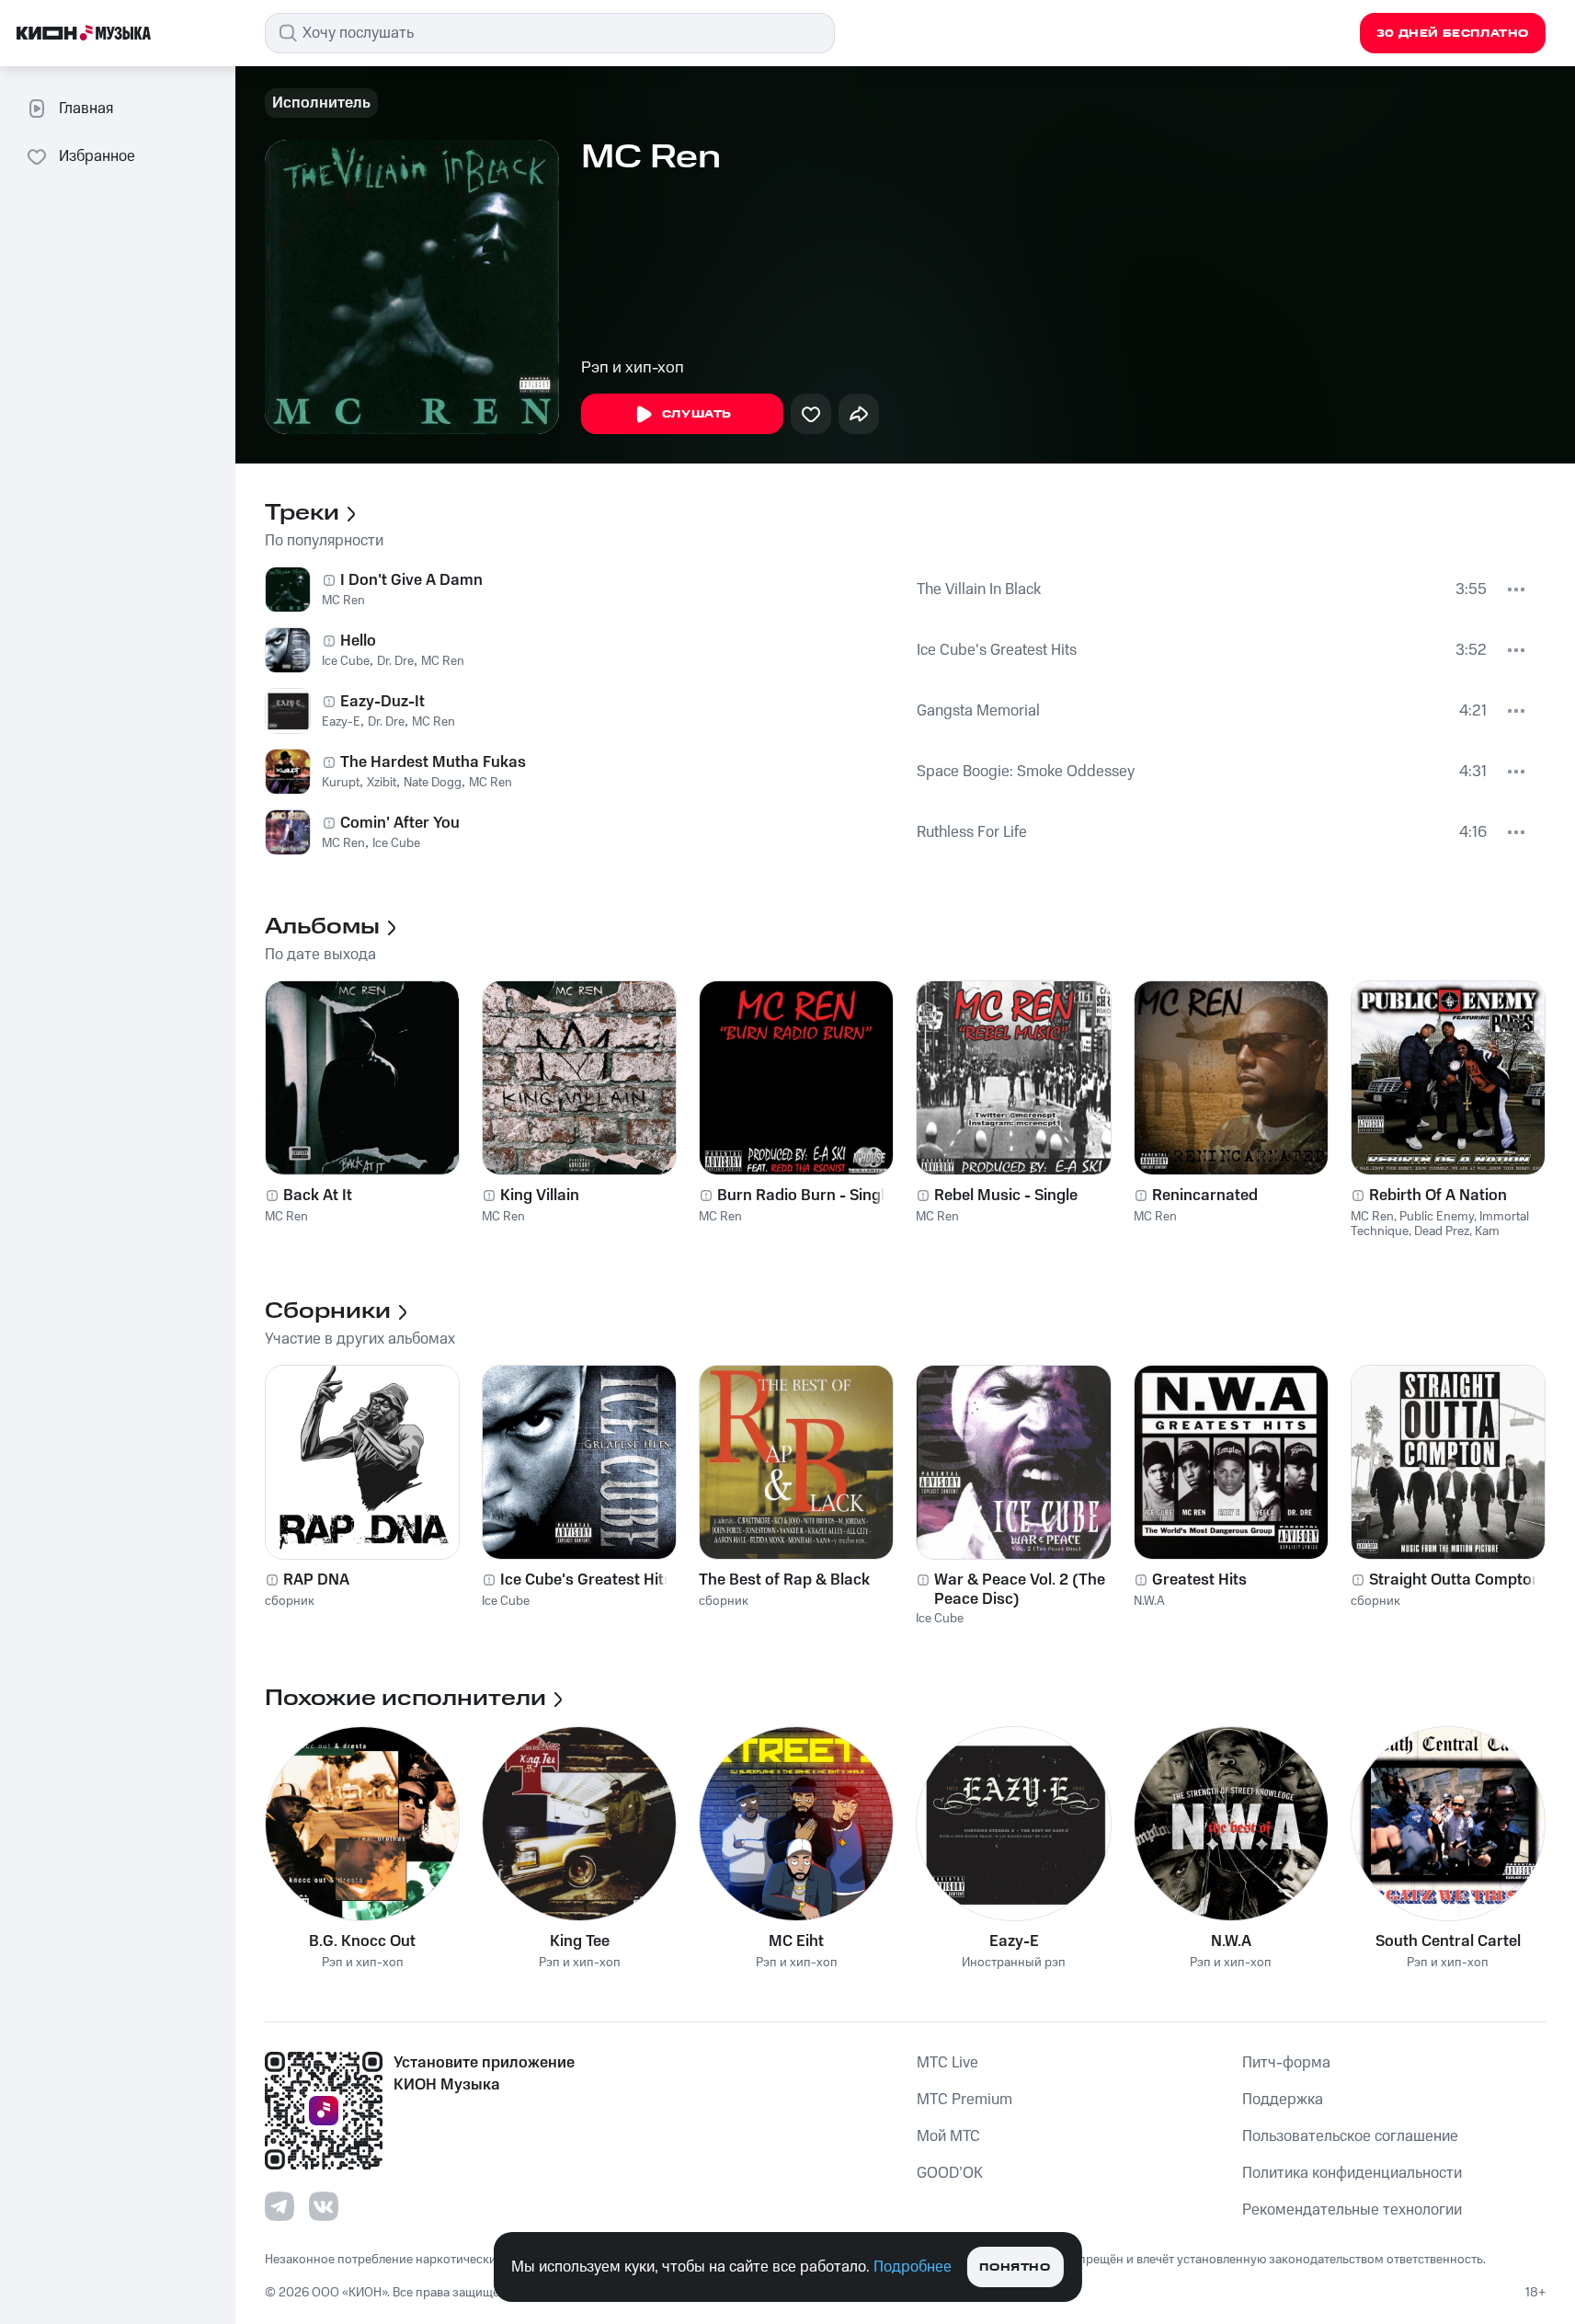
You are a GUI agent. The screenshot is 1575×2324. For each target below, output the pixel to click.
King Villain (540, 1196)
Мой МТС (948, 2136)
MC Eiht (796, 1941)
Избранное (97, 156)
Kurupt (341, 783)
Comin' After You (400, 823)
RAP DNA (316, 1580)
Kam (1487, 1231)
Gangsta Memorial (978, 711)
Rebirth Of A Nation (1438, 1196)
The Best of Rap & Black (784, 1580)
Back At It (318, 1196)
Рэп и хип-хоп (633, 368)
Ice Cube (346, 661)
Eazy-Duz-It (382, 702)
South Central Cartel (1448, 1941)
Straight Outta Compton (1455, 1580)
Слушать (697, 414)
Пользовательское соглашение (1350, 2136)
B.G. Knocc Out (362, 1941)
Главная (86, 109)
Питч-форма (1286, 2063)
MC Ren (343, 601)
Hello (358, 641)
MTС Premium (964, 2100)
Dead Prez (1442, 1231)
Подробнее (913, 2267)
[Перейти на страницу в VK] (324, 2206)
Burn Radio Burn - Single (805, 1196)
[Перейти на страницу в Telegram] (280, 2206)
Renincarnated (1205, 1196)
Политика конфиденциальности (1352, 2173)
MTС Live (947, 2063)
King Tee (580, 1941)
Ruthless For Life (972, 832)
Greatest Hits (1199, 1580)
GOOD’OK (950, 2173)
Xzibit (382, 783)
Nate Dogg (433, 783)
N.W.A (1149, 1601)
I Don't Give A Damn (411, 580)
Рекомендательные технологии (1352, 2210)
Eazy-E (341, 722)
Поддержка (1283, 2100)
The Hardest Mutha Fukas (433, 762)
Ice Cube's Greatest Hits (997, 650)
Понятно (1015, 2267)
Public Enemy (1437, 1217)
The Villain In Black (979, 590)
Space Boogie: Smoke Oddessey (1026, 772)
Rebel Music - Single (1006, 1196)
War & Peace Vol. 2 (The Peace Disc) (1020, 1589)
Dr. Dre (395, 661)
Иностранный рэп (1014, 1963)
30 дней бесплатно (1453, 34)
